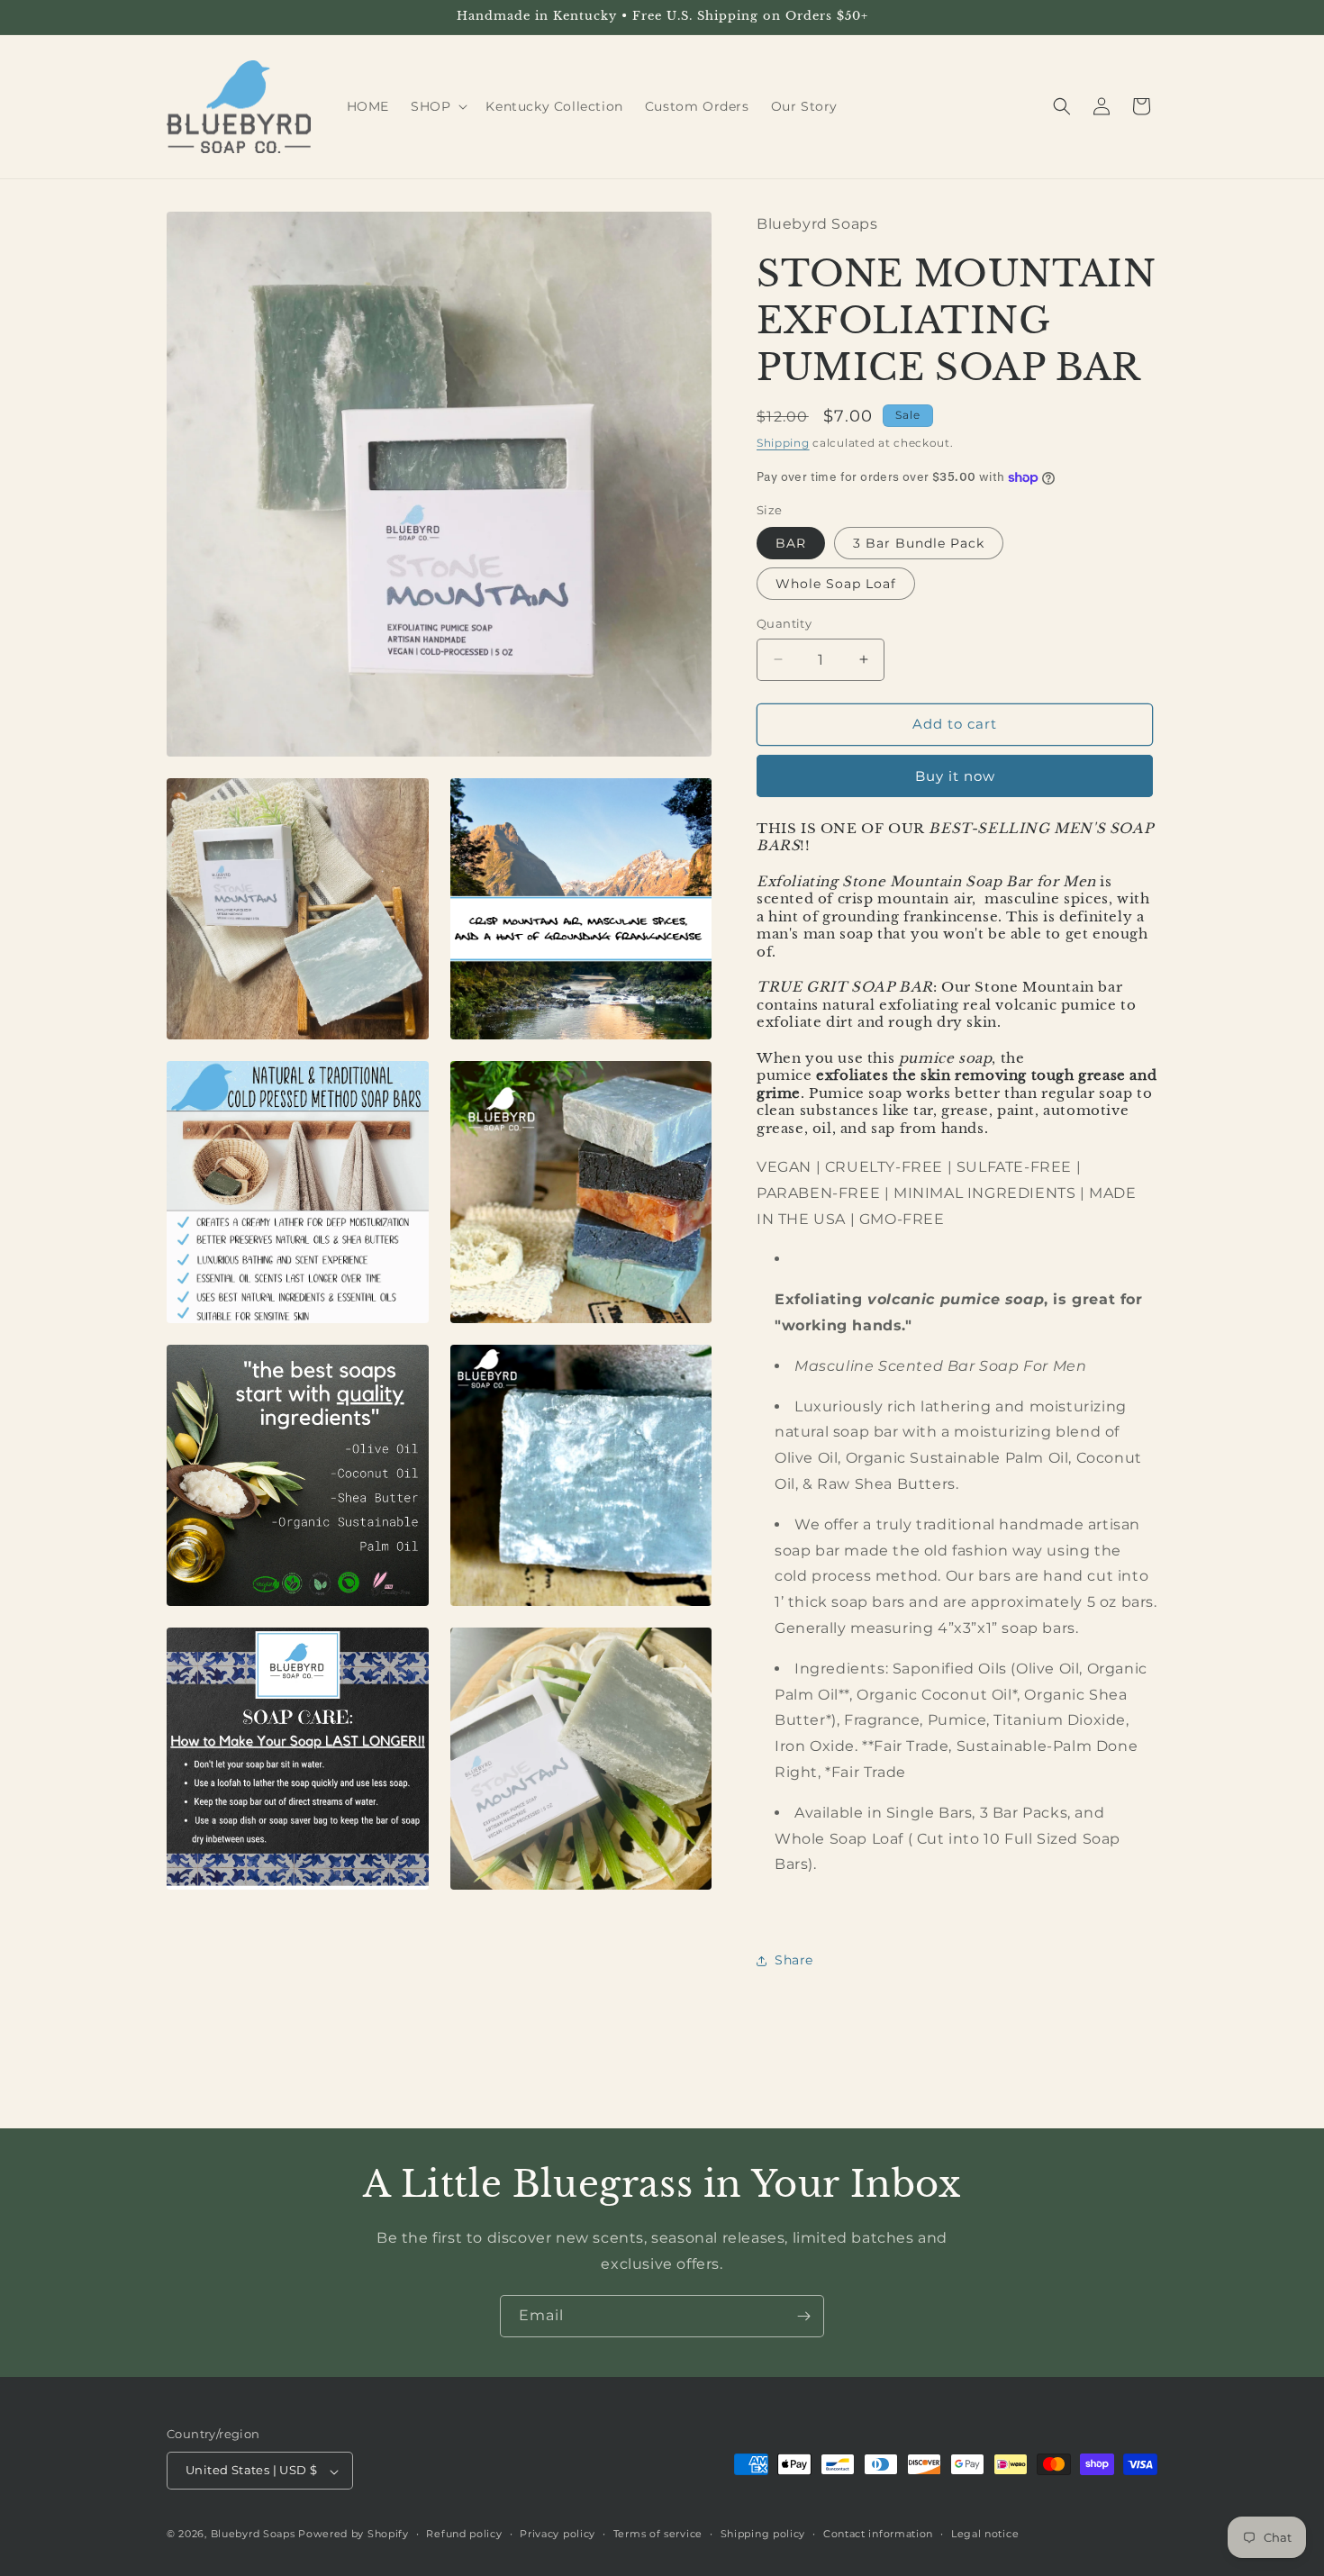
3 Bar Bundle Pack (919, 543)
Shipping (783, 443)
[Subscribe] (803, 2316)
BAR (791, 543)
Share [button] (794, 1960)
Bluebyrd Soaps (253, 2535)
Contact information (878, 2534)
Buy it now (955, 776)
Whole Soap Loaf (836, 584)
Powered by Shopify (354, 2535)
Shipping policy (763, 2534)
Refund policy (464, 2534)
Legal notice (985, 2534)
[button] (437, 106)
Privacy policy (558, 2534)
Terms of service (658, 2534)
